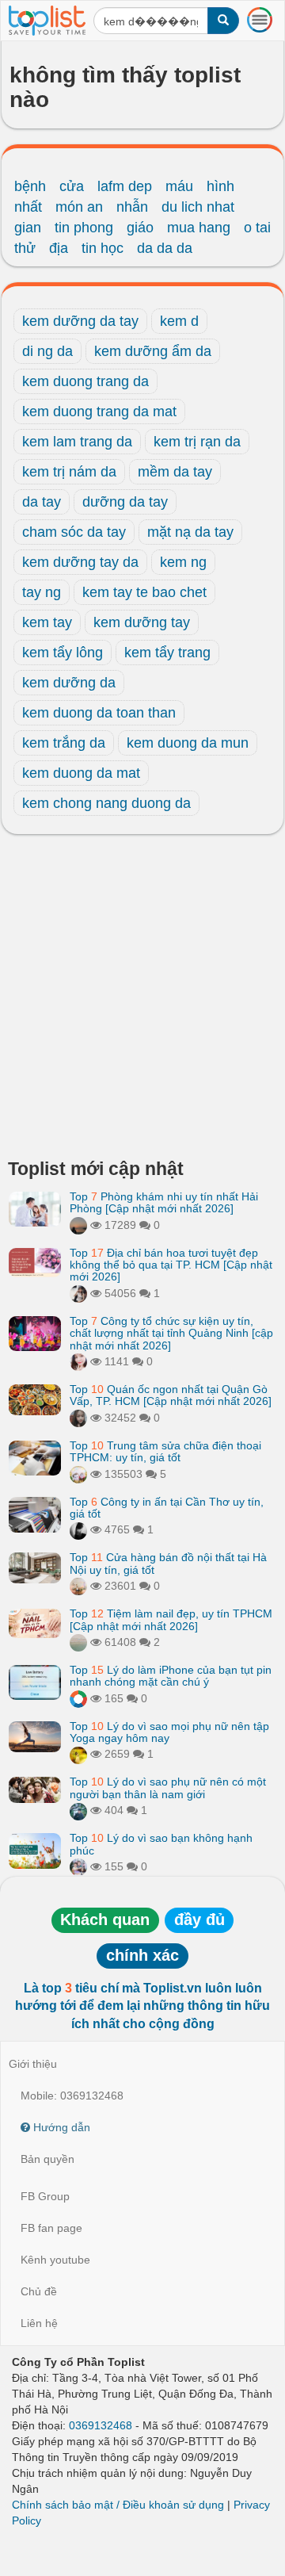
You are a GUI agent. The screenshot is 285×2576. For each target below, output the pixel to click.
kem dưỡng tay (142, 622)
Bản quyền (47, 2159)
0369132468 (101, 2425)
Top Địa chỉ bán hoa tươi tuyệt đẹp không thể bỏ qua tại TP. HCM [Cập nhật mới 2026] (171, 1265)
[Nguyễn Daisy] (78, 1754)
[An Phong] (78, 1474)
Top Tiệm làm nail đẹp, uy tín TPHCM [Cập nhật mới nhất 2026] (171, 1619)
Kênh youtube (55, 2260)
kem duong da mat (81, 773)
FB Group (45, 2196)
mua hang (199, 228)
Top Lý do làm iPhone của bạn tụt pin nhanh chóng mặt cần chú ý (171, 1676)
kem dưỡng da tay (80, 321)
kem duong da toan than (99, 713)
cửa (72, 186)
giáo (140, 228)
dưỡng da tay (125, 502)
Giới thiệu (33, 2064)
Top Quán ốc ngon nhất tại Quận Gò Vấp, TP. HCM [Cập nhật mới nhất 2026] (171, 1395)
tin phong (84, 228)
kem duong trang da (85, 381)
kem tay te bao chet (144, 592)
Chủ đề (39, 2291)
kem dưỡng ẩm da (153, 351)
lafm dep (125, 186)
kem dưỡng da (69, 683)
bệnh (30, 186)
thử (25, 248)
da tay (42, 502)
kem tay (47, 622)
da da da (165, 248)
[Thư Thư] (78, 1586)
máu (179, 186)
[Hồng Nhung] (78, 1418)
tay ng (42, 592)
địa (59, 248)
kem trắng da (64, 743)
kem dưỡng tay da (80, 562)
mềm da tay (175, 472)
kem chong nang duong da (106, 803)
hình (220, 186)
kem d (179, 321)
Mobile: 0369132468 (72, 2096)
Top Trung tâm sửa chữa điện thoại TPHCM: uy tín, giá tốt (165, 1451)
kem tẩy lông (63, 653)
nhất (28, 207)
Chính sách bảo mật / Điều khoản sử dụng (118, 2505)
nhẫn (132, 207)
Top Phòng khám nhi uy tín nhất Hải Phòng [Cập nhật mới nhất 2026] (164, 1202)
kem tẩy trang (167, 653)
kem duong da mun (188, 743)
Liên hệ (39, 2323)
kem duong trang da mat (99, 411)
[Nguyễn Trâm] (78, 1225)
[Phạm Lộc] (78, 1529)
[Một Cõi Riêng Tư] (78, 1698)
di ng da (47, 351)
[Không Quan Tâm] (78, 1866)
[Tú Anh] (78, 1293)
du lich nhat (198, 207)
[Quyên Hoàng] (78, 1810)
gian (28, 228)
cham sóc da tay (74, 532)
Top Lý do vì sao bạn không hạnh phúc (161, 1844)
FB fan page (51, 2228)
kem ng (183, 562)
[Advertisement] (142, 1001)
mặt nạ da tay (190, 532)
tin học (103, 248)
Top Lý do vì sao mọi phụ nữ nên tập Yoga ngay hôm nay (169, 1732)
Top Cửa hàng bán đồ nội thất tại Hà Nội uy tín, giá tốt (168, 1563)
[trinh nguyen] (78, 1642)
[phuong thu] (78, 1361)
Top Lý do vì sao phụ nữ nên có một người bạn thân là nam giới (168, 1788)
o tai (257, 228)
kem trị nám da (69, 472)
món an (79, 207)
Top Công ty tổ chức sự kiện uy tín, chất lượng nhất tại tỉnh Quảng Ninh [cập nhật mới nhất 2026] (171, 1333)
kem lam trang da (77, 442)
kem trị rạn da (197, 442)
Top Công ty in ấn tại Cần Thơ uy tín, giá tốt (167, 1508)
